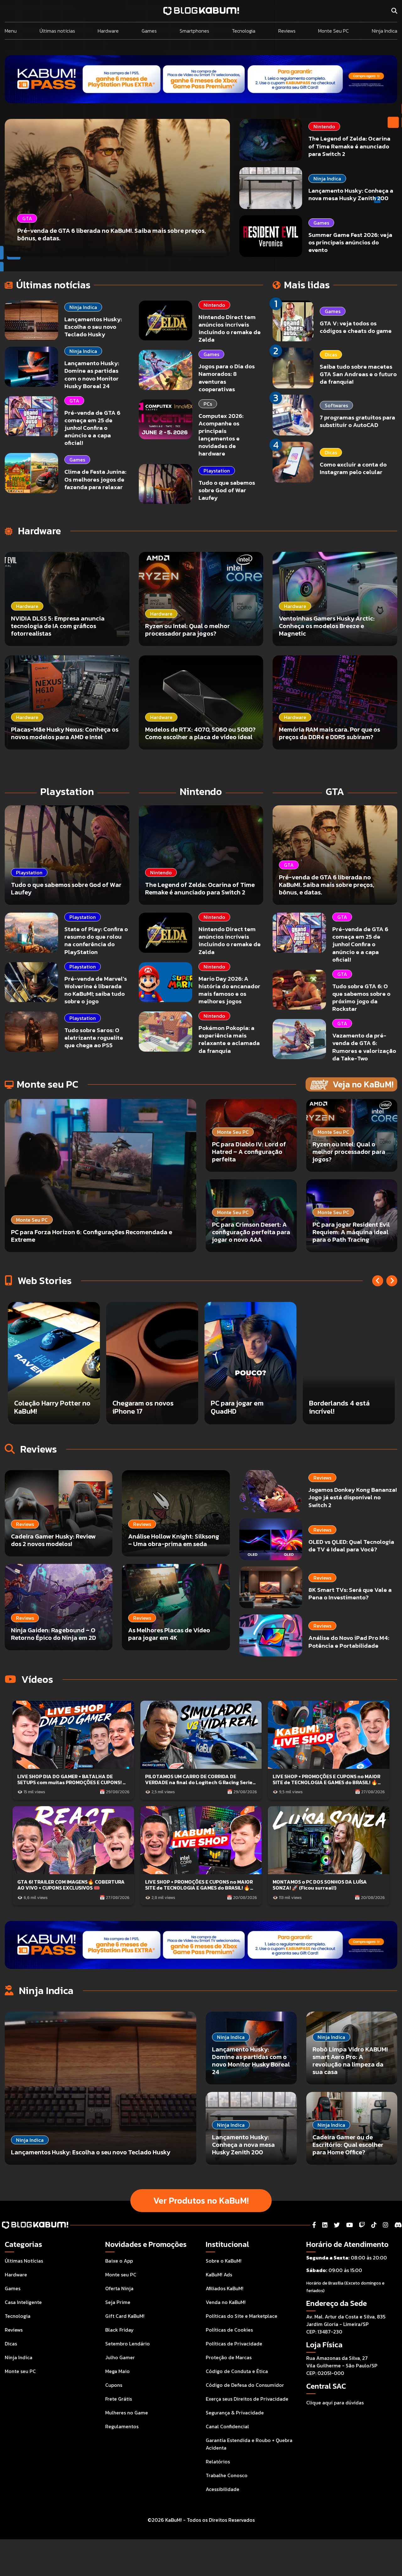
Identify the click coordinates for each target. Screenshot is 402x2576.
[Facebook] (314, 2225)
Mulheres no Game (127, 2413)
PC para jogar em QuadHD (41, 1407)
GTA (74, 401)
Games (149, 31)
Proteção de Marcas (229, 2357)
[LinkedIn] (325, 2225)
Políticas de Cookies (229, 2330)
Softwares (336, 405)
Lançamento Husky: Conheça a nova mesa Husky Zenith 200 (351, 194)
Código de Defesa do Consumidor (245, 2385)
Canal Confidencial (227, 2426)
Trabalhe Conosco (227, 2475)
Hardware (108, 31)
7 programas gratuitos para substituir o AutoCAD (357, 421)
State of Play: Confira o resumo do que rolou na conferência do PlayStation (96, 940)
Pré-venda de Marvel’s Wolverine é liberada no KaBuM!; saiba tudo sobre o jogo (96, 990)
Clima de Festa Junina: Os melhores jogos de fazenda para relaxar (95, 479)
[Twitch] (362, 2225)
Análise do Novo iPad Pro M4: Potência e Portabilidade (349, 1642)
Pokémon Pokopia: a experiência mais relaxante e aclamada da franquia (229, 1039)
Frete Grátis (119, 2399)
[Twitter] (337, 2225)
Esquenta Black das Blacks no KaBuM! (340, 1407)
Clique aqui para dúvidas (335, 2403)
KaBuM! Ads (219, 2275)
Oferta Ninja (119, 2288)
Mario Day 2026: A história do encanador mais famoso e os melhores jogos (229, 990)
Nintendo (324, 126)
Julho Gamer (120, 2357)
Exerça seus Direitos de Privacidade (247, 2399)
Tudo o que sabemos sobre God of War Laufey (227, 490)
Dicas (331, 355)
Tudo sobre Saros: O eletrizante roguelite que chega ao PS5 (94, 1038)
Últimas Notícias (24, 2261)
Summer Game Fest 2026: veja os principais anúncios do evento (350, 242)
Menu (11, 31)
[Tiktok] (374, 2225)
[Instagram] (386, 2225)
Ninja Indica (385, 31)
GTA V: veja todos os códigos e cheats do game (356, 327)
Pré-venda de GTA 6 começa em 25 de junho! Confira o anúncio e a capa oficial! (92, 428)
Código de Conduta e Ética (237, 2371)
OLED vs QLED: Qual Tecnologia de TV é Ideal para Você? (351, 1546)
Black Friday (120, 2330)
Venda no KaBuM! (226, 2302)
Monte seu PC (20, 2371)
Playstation (217, 471)
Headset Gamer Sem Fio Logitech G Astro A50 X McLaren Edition (249, 1403)
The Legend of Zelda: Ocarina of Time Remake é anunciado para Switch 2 (349, 146)
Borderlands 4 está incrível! (143, 1407)
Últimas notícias (57, 31)
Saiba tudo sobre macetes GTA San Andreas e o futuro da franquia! (358, 374)
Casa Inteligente (23, 2302)
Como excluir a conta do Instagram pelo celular (353, 468)
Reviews (287, 31)
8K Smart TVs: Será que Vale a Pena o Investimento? (350, 1594)
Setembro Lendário (128, 2344)
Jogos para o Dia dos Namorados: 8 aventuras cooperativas (227, 378)
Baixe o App (119, 2261)
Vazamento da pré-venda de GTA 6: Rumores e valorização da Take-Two (364, 1047)
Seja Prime (118, 2302)
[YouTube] (349, 2225)
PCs (208, 404)
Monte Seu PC (334, 31)
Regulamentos (122, 2426)
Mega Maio (117, 2371)
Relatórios (218, 2461)
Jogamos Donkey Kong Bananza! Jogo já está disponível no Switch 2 (353, 1498)
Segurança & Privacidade (235, 2413)
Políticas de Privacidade (234, 2344)
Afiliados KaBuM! (225, 2288)
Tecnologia (244, 31)
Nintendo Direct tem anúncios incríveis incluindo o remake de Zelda (230, 328)
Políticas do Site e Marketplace (242, 2316)
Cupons (114, 2385)
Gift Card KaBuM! (125, 2316)
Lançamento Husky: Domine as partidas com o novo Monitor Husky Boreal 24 (92, 374)
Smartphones (194, 31)
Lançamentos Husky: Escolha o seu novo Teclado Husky (93, 327)
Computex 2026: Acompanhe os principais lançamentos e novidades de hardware (221, 435)
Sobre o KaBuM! (224, 2261)
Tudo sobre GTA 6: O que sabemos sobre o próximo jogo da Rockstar (361, 997)
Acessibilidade (223, 2489)
